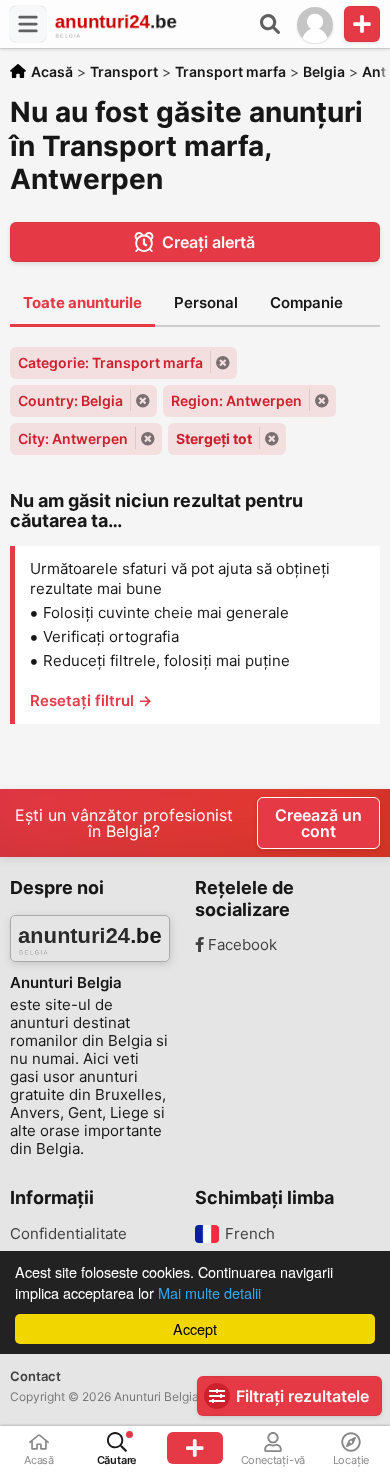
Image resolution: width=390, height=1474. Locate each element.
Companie (306, 302)
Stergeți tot (214, 438)
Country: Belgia (70, 400)
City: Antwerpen (73, 438)
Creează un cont (318, 823)
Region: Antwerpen (236, 400)
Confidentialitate (68, 1234)
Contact (35, 1376)
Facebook (240, 945)
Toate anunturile (82, 302)
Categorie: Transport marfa (110, 362)
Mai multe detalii (209, 1292)
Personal (206, 302)
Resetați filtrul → (91, 700)
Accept (195, 1328)
